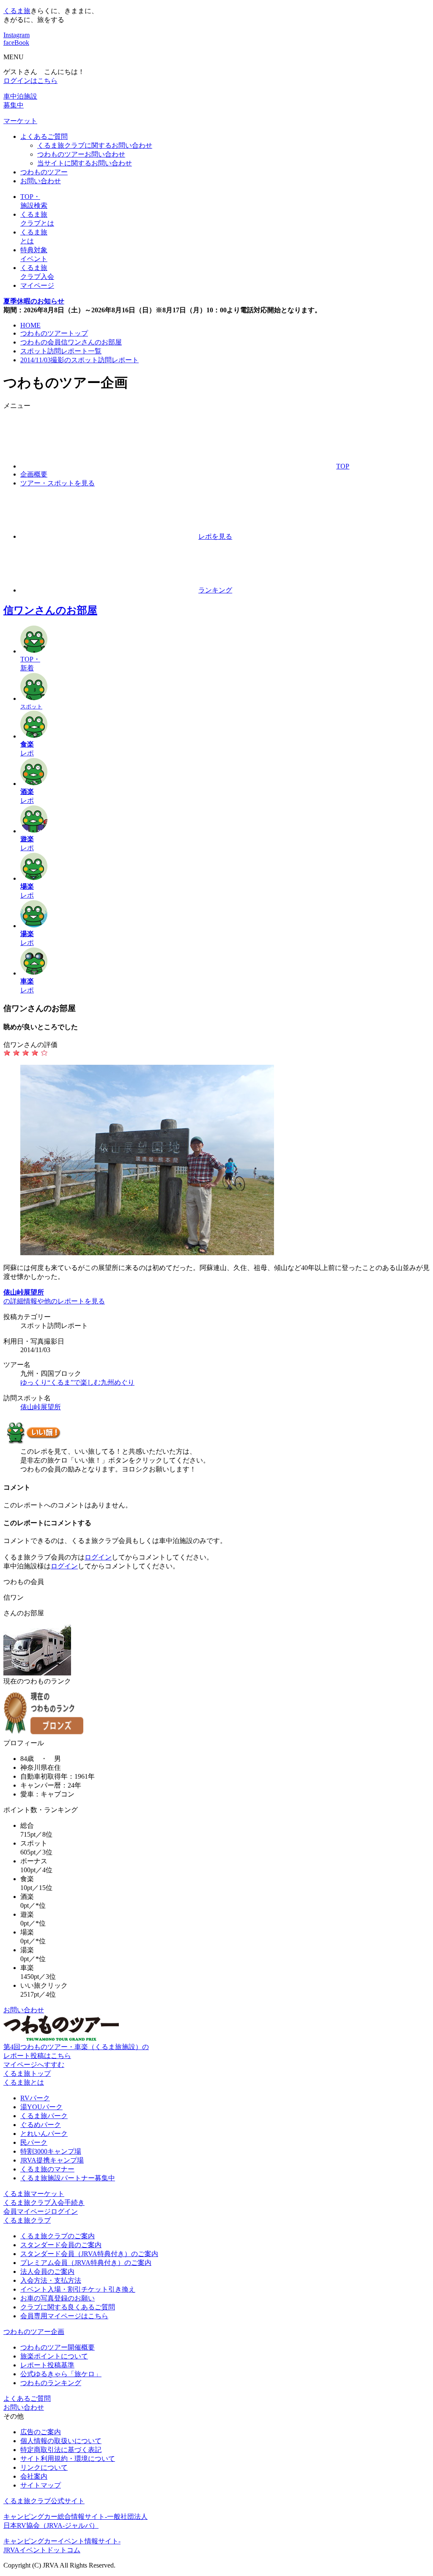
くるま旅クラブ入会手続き (44, 2203)
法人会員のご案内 (47, 2272)
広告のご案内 (41, 2432)
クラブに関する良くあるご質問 (68, 2307)
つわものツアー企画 (34, 2332)
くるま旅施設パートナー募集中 (68, 2178)
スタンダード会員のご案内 (61, 2245)
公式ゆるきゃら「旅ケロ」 (61, 2374)
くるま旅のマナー (47, 2169)
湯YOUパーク (41, 2107)
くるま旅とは (24, 2082)
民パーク (34, 2142)
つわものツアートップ (54, 333)
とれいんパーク (44, 2134)
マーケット (20, 121)
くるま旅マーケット (34, 2194)
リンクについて (44, 2467)
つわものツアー (44, 172)
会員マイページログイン (41, 2211)
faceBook (16, 43)
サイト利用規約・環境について (68, 2459)
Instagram (16, 35)
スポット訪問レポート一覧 (61, 351)
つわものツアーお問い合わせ (81, 154)
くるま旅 (17, 11)
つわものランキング (51, 2383)
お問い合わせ (41, 181)
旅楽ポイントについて (54, 2356)
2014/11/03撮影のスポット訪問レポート (79, 360)
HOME (30, 325)
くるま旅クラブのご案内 (58, 2236)
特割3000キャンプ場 (51, 2151)
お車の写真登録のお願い (58, 2298)
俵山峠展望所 (41, 1407)
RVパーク (35, 2098)
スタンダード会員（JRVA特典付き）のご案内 (89, 2254)
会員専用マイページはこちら (64, 2316)
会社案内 (34, 2476)
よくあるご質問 (44, 136)
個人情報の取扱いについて (61, 2441)
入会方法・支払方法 (51, 2280)
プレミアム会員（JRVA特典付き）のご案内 (86, 2263)
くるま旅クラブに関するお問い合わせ (95, 145)
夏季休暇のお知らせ (34, 301)
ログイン (98, 1557)
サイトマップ (41, 2485)
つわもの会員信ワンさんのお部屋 (71, 342)
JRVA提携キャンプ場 (52, 2160)
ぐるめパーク (41, 2125)
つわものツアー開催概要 (58, 2347)
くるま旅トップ (27, 2073)
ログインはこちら (30, 81)
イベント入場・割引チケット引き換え (78, 2289)
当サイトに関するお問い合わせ (85, 163)
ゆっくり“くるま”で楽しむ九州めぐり (77, 1382)
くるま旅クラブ (27, 2220)
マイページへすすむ (34, 2065)
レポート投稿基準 (47, 2365)
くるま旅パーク (44, 2116)
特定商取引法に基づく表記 (61, 2450)
